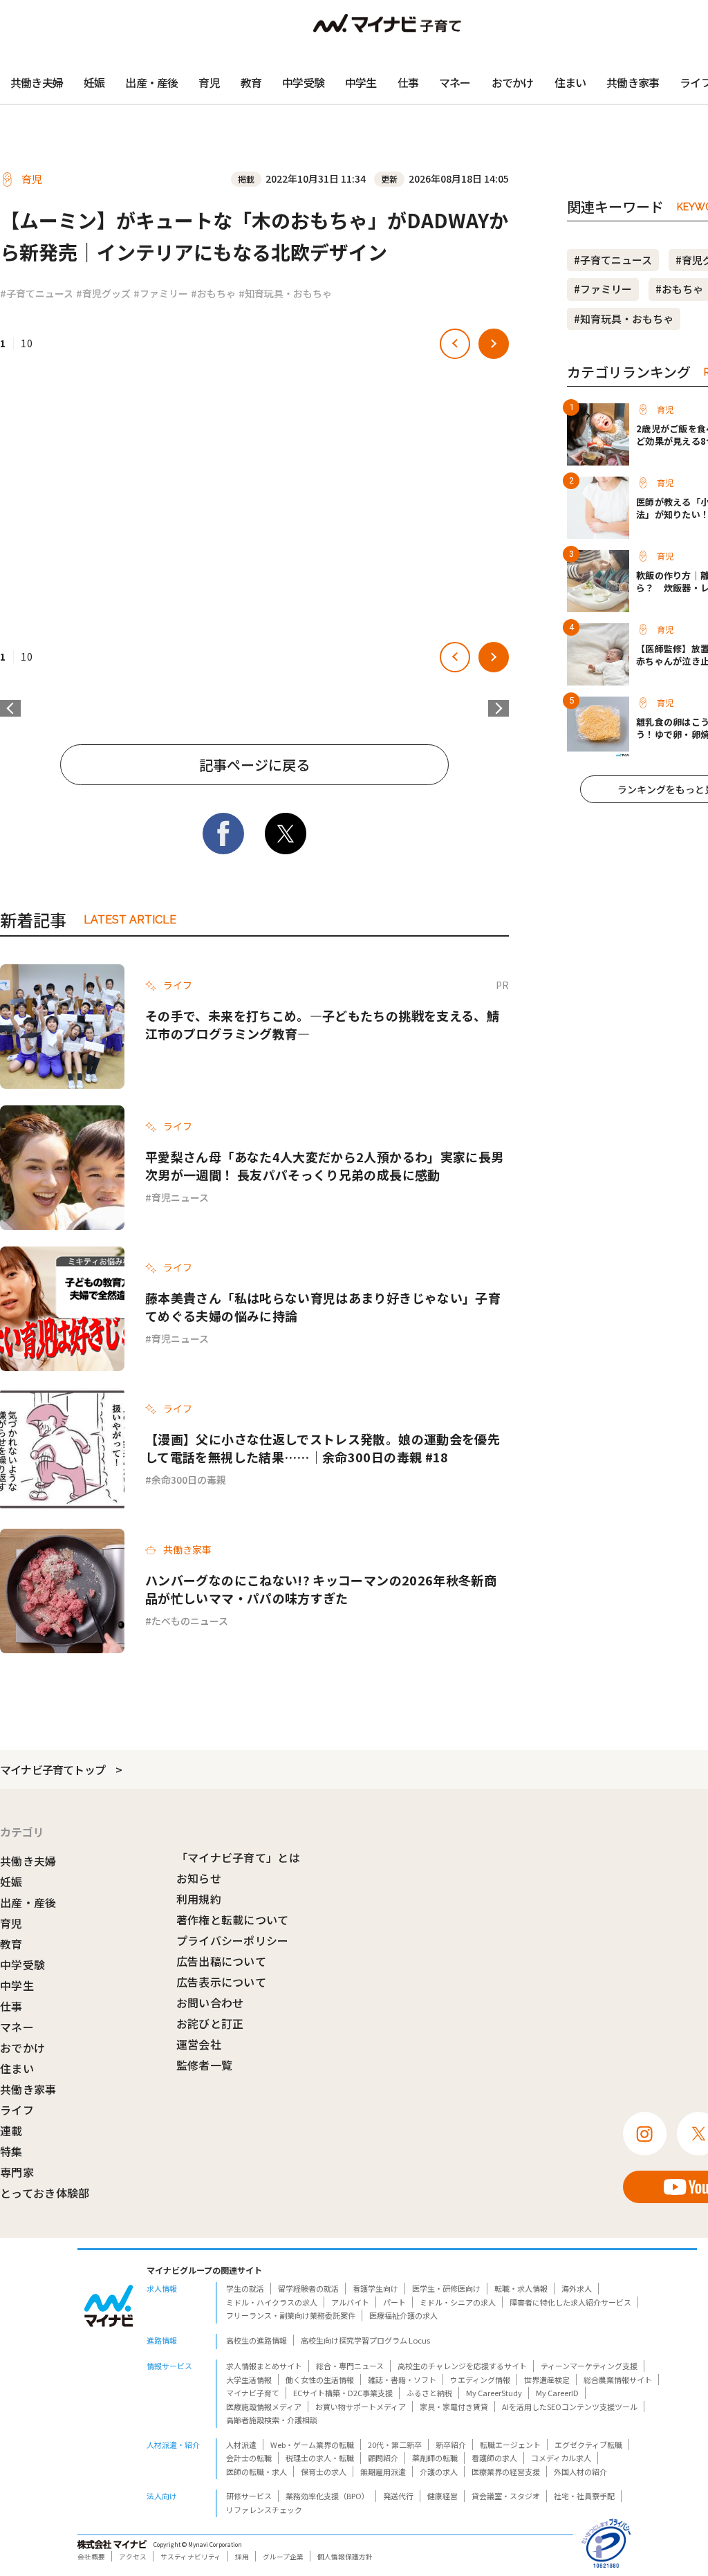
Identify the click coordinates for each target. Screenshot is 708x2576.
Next (499, 708)
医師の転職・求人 (257, 2472)
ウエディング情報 (480, 2380)
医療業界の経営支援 (506, 2472)
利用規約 (199, 1899)
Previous (10, 708)
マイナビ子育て (253, 2393)
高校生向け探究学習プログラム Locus (365, 2340)
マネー (455, 82)
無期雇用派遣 (383, 2472)
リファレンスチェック (264, 2510)
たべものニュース (190, 1621)
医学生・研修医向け (446, 2288)
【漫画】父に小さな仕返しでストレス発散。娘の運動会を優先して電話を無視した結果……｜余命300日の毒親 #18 (323, 1448)
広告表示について (222, 1982)
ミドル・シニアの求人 (458, 2302)
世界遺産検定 (547, 2380)
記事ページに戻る (254, 765)
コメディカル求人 (561, 2458)
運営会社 (199, 2044)
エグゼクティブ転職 (588, 2445)
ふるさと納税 (429, 2393)
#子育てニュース (37, 293)
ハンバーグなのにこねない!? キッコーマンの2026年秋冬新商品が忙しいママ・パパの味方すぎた (321, 1589)
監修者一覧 (205, 2065)
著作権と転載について (233, 1920)
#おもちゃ (213, 293)
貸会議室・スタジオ (506, 2496)
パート (394, 2302)
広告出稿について (222, 1961)
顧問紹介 (383, 2458)
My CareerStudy (494, 2393)
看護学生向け (375, 2288)
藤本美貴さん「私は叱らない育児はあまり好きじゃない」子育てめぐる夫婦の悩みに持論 (323, 1307)
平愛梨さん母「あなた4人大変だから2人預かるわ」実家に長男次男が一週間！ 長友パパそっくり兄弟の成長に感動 (324, 1166)
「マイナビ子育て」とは (239, 1857)
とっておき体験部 (45, 2193)
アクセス (133, 2557)
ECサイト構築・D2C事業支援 (343, 2393)
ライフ (17, 2110)
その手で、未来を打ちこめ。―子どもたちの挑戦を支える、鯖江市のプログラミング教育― (322, 1024)
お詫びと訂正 (210, 2023)
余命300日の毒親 (189, 1480)
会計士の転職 (249, 2458)
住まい (570, 82)
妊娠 (94, 82)
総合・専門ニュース (350, 2366)
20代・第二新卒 (395, 2445)
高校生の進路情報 (257, 2340)
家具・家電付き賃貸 (454, 2407)
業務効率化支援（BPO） (327, 2496)
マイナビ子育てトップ (53, 1769)
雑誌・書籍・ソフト (402, 2380)
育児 (209, 82)
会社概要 (91, 2557)
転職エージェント (510, 2445)
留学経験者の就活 (308, 2288)
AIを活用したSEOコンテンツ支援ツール (570, 2407)
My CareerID (557, 2393)
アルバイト (350, 2302)
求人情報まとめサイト (264, 2366)
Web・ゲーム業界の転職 (312, 2445)
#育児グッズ (103, 293)
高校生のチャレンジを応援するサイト (462, 2366)
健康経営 (442, 2496)
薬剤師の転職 (435, 2458)
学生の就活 (245, 2288)
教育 (251, 82)
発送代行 (398, 2496)
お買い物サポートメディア (361, 2407)
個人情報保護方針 (345, 2557)
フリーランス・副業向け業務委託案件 (291, 2315)
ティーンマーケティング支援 (589, 2366)
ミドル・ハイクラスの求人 (272, 2302)
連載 (11, 2131)
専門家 (17, 2172)
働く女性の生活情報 (320, 2380)
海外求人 (577, 2288)
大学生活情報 (249, 2380)
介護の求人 (439, 2472)
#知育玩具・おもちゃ (285, 293)
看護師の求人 (494, 2458)
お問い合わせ (210, 2003)
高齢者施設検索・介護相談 (272, 2420)
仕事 (408, 82)
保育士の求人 (324, 2472)
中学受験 (303, 82)
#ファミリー (161, 293)
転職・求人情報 (521, 2288)
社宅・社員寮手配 (584, 2496)
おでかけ (513, 82)
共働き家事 (633, 82)
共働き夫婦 (37, 82)
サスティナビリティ (191, 2557)
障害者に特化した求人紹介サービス (570, 2302)
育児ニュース (180, 1197)
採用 (242, 2557)
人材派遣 (241, 2445)
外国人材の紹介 (580, 2472)
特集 (11, 2151)
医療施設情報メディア (264, 2407)
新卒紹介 (451, 2445)
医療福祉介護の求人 (403, 2315)
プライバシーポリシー (233, 1940)
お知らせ (199, 1878)
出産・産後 (151, 82)
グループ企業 (283, 2557)
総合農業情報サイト (618, 2380)
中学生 (361, 82)
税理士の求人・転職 (320, 2458)
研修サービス (249, 2496)
